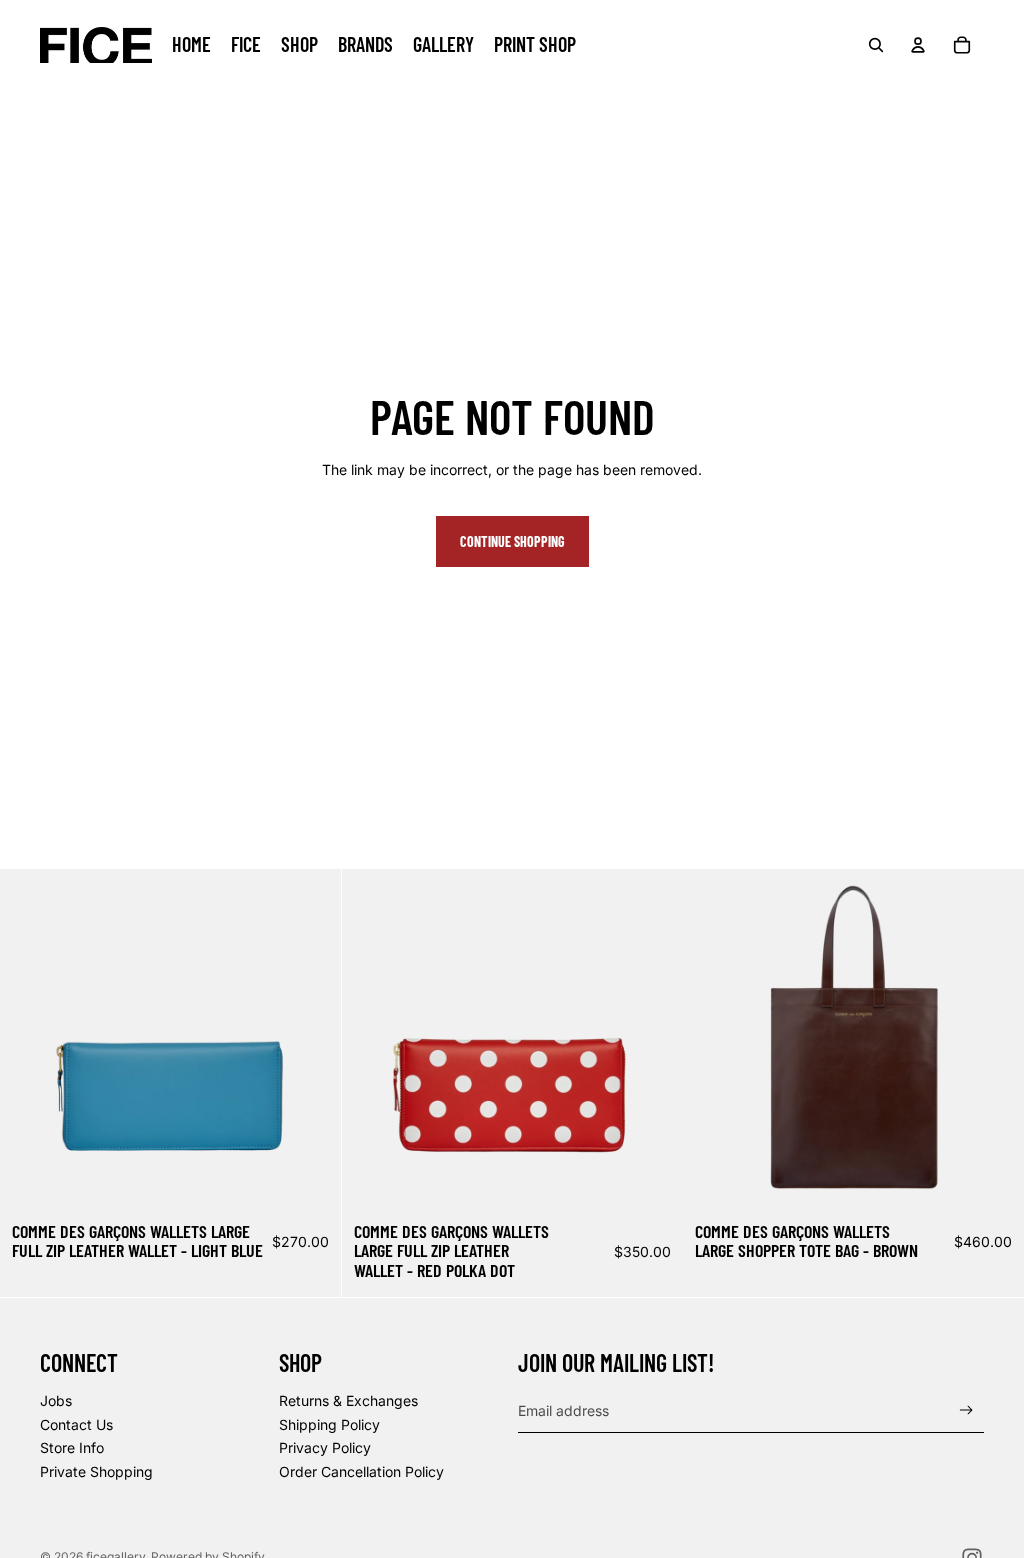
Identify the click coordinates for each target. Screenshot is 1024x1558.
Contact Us (76, 1424)
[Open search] (876, 45)
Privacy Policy (325, 1447)
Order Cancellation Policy (361, 1471)
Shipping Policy (329, 1424)
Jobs (56, 1400)
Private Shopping (96, 1471)
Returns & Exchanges (348, 1400)
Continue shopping (512, 541)
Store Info (72, 1447)
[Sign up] (966, 1410)
